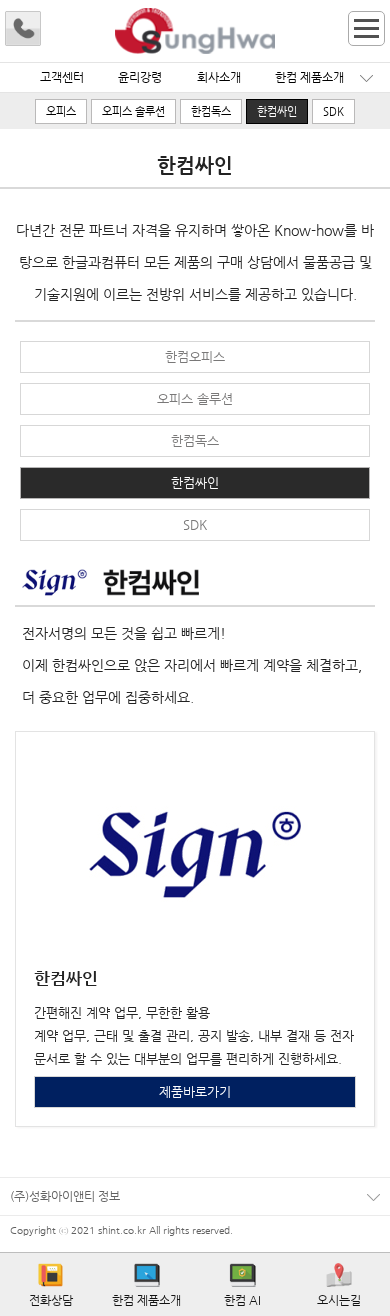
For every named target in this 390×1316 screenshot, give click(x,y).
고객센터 (62, 77)
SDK (333, 111)
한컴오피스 (195, 356)
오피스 (61, 111)
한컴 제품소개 (309, 77)
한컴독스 (211, 111)
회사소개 (219, 77)
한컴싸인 (277, 111)
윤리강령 (140, 77)
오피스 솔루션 (133, 111)
